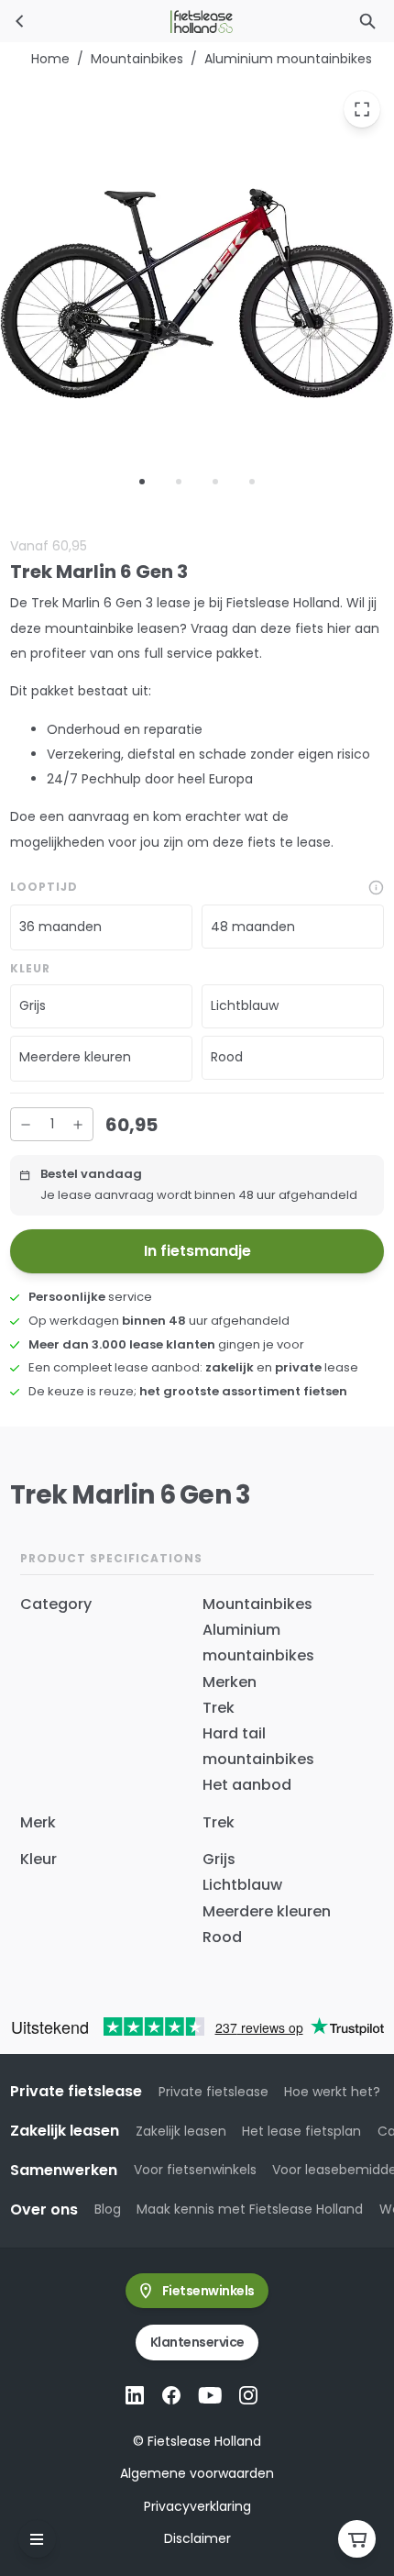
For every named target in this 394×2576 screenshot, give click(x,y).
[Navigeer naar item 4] (252, 481)
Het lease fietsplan (301, 2131)
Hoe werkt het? (332, 2092)
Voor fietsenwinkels (195, 2170)
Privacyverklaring (197, 2506)
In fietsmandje (197, 1251)
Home (50, 59)
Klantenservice (197, 2342)
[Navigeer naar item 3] (215, 481)
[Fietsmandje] (357, 2539)
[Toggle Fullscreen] (362, 108)
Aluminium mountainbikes (288, 59)
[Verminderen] (26, 1124)
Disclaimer (197, 2538)
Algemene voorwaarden (197, 2473)
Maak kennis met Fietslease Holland (250, 2209)
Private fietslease (213, 2092)
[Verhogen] (78, 1124)
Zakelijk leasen (181, 2131)
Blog (108, 2209)
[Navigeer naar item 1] (142, 481)
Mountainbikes (137, 59)
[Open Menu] (37, 2539)
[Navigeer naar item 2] (179, 481)
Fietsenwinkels (208, 2291)
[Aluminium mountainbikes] (20, 21)
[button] (101, 927)
